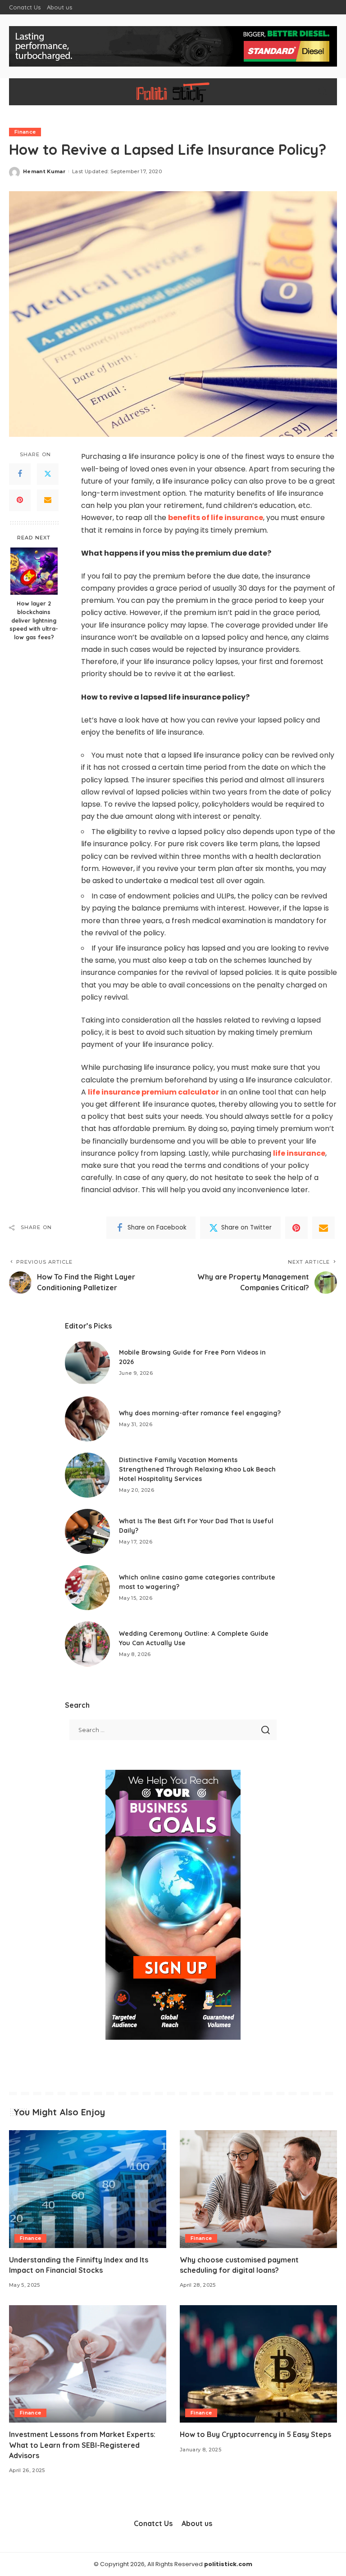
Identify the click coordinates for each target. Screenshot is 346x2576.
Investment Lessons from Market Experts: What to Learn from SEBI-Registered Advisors (82, 2445)
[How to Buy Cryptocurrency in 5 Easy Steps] (258, 2364)
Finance (25, 132)
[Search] (323, 92)
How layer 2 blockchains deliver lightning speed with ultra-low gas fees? (34, 620)
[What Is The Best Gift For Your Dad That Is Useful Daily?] (87, 1531)
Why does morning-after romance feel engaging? (200, 1413)
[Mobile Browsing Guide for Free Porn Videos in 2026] (87, 1363)
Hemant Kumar (44, 171)
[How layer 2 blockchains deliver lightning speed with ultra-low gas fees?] (34, 571)
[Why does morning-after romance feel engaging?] (87, 1419)
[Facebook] (20, 474)
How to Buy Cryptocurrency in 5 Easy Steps (255, 2434)
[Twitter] (48, 474)
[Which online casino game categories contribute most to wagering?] (87, 1588)
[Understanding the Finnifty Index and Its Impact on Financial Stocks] (88, 2189)
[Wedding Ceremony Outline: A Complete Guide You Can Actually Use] (87, 1644)
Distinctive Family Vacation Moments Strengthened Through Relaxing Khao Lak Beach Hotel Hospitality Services (197, 1469)
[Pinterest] (20, 500)
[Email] (48, 500)
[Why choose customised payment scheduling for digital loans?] (258, 2189)
